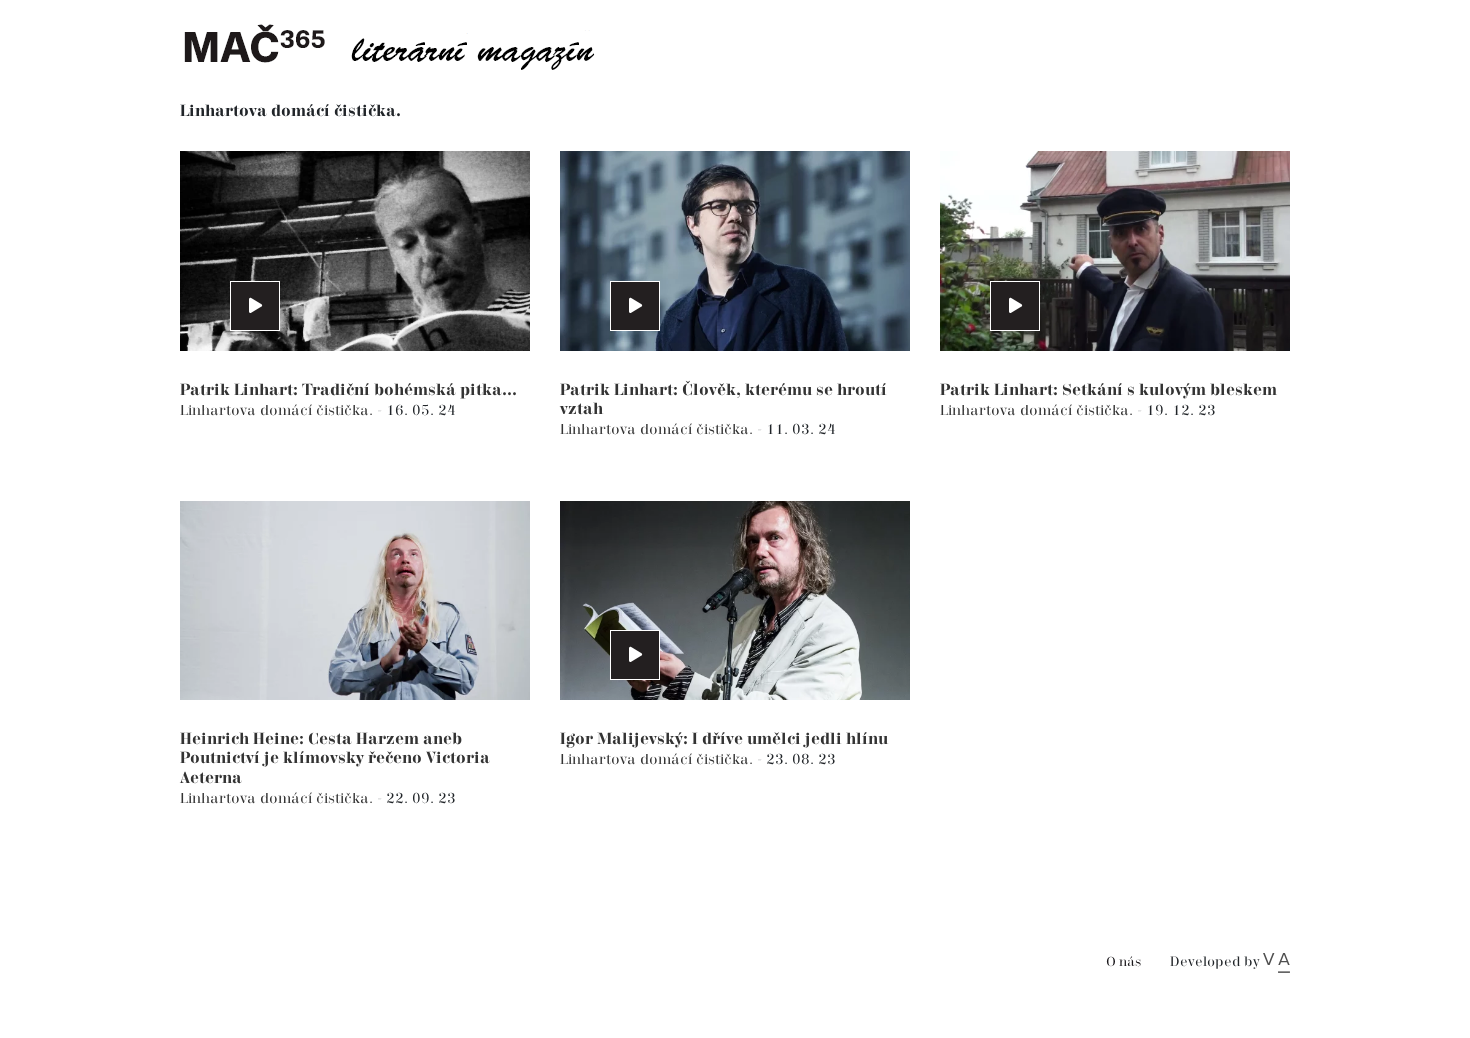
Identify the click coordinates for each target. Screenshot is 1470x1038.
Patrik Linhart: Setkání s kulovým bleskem (1108, 390)
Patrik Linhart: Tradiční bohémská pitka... (348, 390)
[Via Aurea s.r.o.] (1276, 962)
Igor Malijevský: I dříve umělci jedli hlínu (724, 739)
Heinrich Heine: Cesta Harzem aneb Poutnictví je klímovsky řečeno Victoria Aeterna (335, 758)
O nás (1123, 962)
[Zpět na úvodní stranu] (405, 45)
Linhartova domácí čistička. (278, 410)
